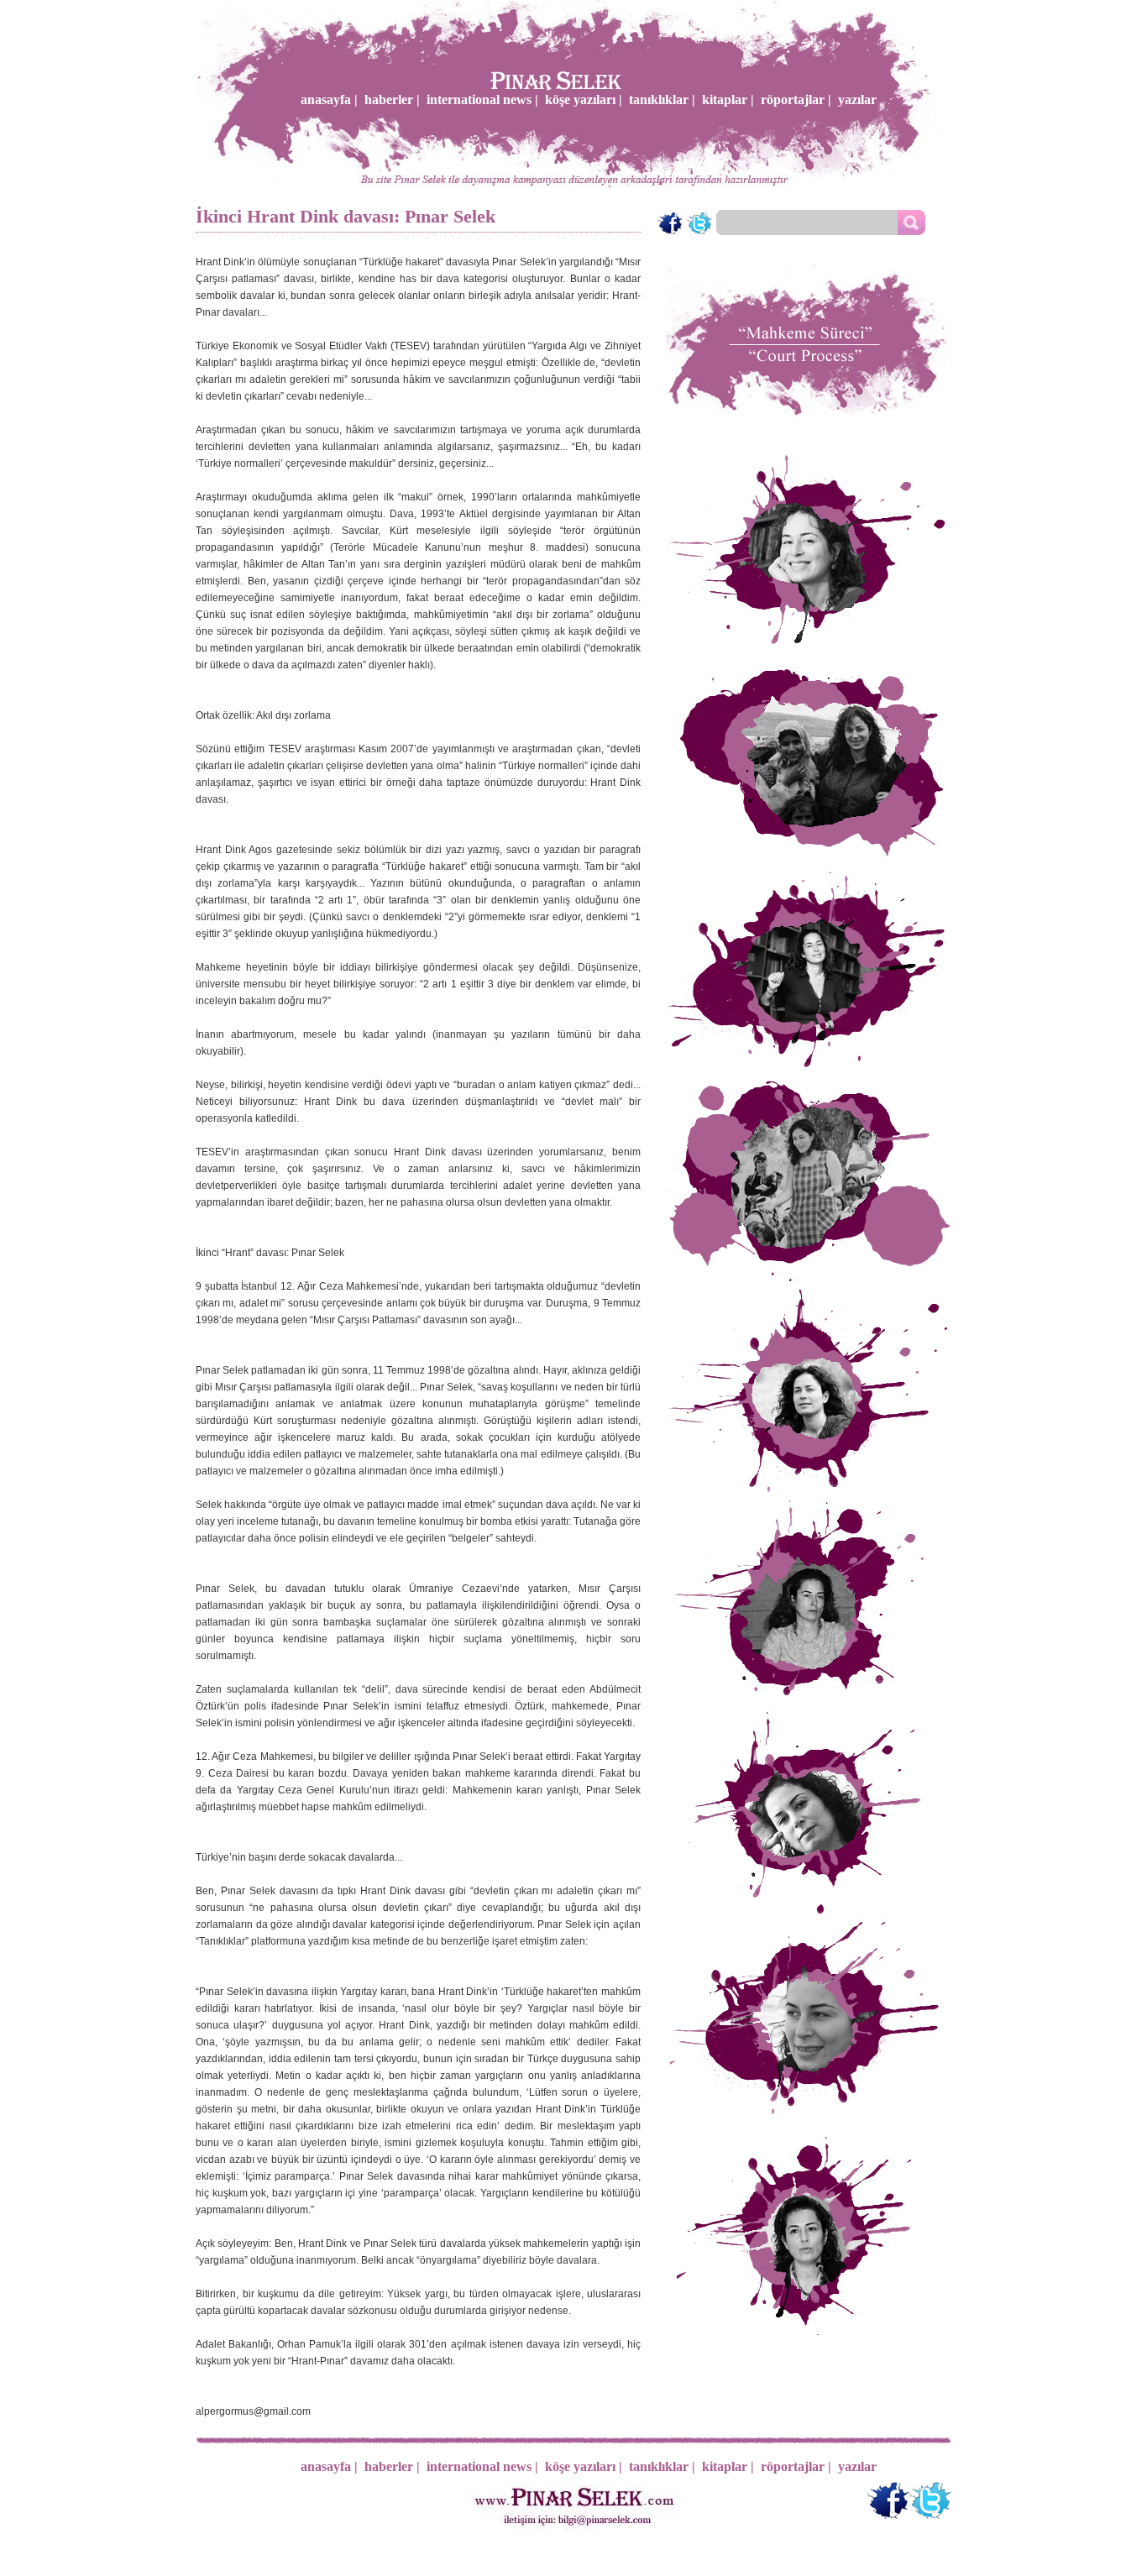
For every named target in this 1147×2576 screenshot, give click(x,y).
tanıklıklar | (662, 99)
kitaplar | (728, 99)
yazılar (857, 99)
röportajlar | (796, 99)
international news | (482, 99)
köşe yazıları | (584, 99)
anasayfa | (329, 99)
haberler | (392, 99)
